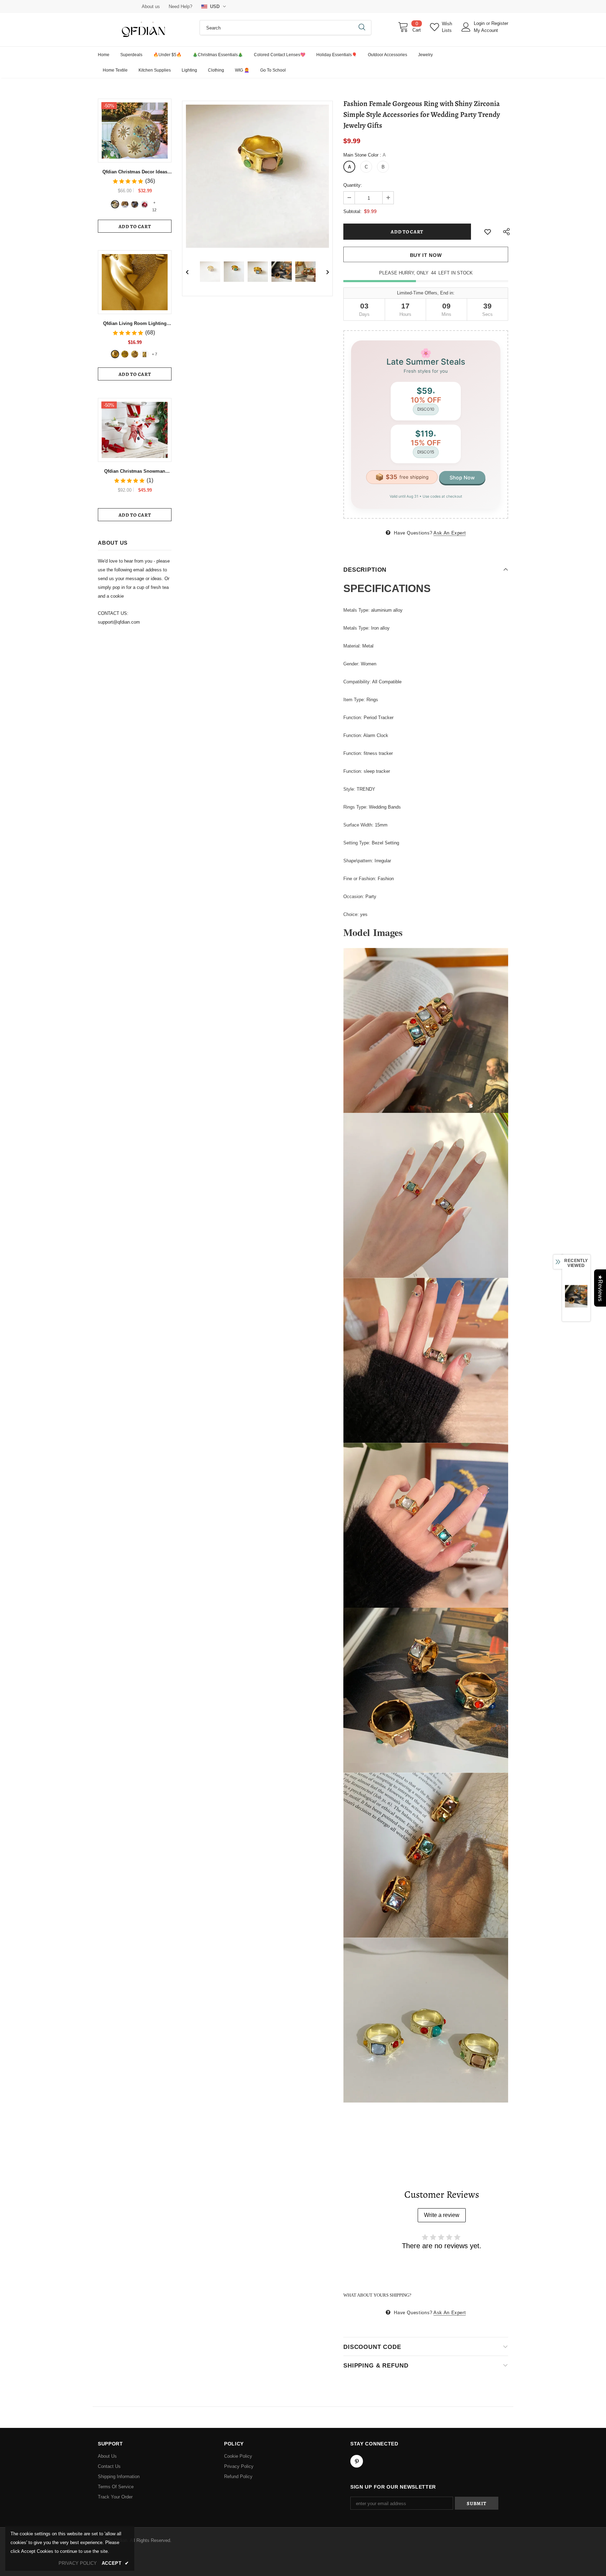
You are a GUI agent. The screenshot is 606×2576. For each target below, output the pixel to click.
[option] (257, 176)
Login (480, 23)
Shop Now (462, 477)
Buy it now (426, 255)
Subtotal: (352, 211)
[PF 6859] (135, 354)
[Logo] (143, 30)
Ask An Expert (450, 533)
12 (154, 203)
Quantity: (353, 185)
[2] (125, 204)
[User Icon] (466, 27)
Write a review (442, 2215)
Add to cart (135, 227)
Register (500, 23)
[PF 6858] (115, 354)
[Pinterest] (357, 2461)
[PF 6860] (125, 354)
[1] (115, 204)
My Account (486, 30)
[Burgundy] (144, 354)
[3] (135, 204)
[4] (144, 204)
